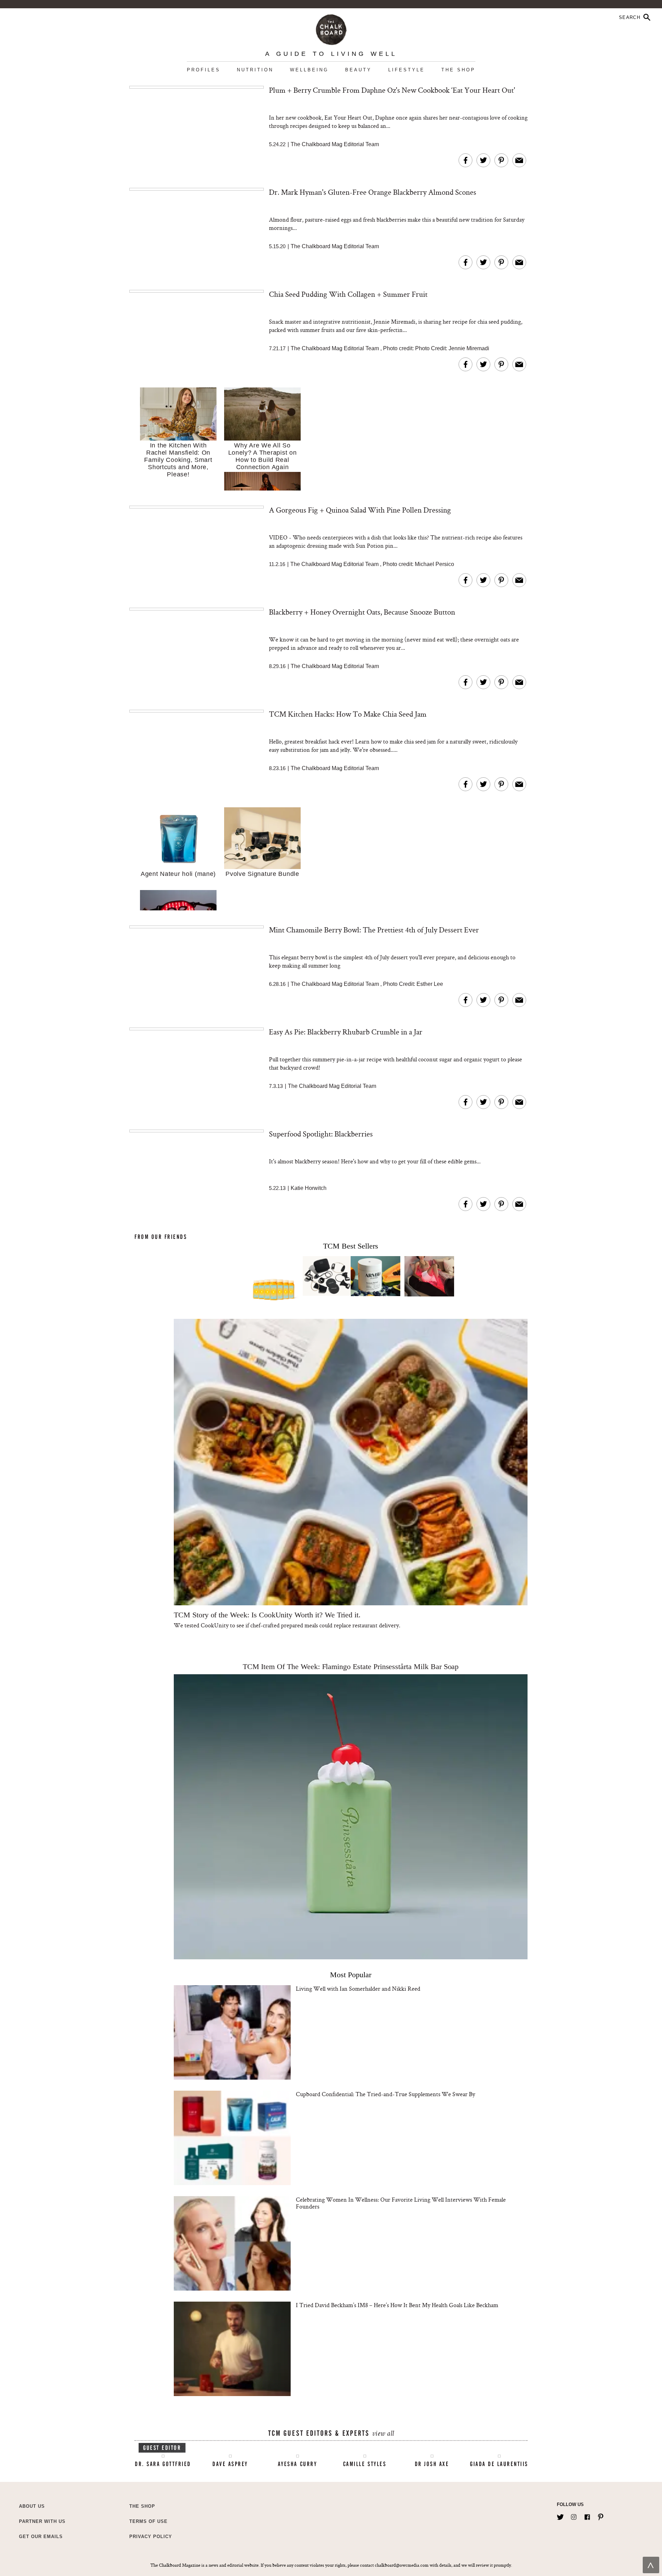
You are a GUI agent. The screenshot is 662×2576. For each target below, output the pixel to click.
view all (383, 2434)
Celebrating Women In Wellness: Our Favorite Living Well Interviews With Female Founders (401, 2203)
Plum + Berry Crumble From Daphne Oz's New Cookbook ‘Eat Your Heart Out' (392, 90)
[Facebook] (587, 2516)
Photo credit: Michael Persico (418, 564)
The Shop (458, 70)
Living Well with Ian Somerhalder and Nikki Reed (358, 1988)
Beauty (358, 70)
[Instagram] (574, 2516)
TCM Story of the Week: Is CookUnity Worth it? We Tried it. (267, 1615)
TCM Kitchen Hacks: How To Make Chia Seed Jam (348, 714)
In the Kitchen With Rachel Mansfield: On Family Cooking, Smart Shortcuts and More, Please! (178, 460)
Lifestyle (407, 70)
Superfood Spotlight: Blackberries (321, 1134)
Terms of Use (148, 2521)
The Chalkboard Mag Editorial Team (335, 144)
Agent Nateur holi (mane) (178, 874)
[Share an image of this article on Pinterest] (501, 160)
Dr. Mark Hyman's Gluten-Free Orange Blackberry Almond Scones (373, 192)
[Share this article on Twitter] (483, 160)
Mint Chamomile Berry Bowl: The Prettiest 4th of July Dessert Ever (374, 930)
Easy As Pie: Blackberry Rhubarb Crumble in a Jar (346, 1032)
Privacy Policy (151, 2537)
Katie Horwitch (309, 1188)
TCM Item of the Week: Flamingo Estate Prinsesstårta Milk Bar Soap (351, 1666)
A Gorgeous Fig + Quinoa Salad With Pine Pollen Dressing (360, 510)
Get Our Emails (41, 2537)
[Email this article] (519, 160)
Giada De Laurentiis (499, 2464)
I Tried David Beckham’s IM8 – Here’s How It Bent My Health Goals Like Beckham (397, 2305)
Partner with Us (42, 2521)
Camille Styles (365, 2464)
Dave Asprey (230, 2464)
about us (32, 2506)
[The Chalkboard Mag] (331, 28)
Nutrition (255, 70)
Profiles (204, 70)
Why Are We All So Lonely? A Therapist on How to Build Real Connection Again (263, 456)
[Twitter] (560, 2516)
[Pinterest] (601, 2516)
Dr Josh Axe (432, 2464)
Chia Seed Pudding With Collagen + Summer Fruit (348, 294)
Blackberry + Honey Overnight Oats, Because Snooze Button (362, 612)
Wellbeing (309, 70)
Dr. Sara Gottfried (163, 2464)
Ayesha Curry (297, 2464)
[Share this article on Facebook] (465, 160)
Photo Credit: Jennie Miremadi (452, 348)
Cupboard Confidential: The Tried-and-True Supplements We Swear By (385, 2094)
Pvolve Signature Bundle (262, 874)
